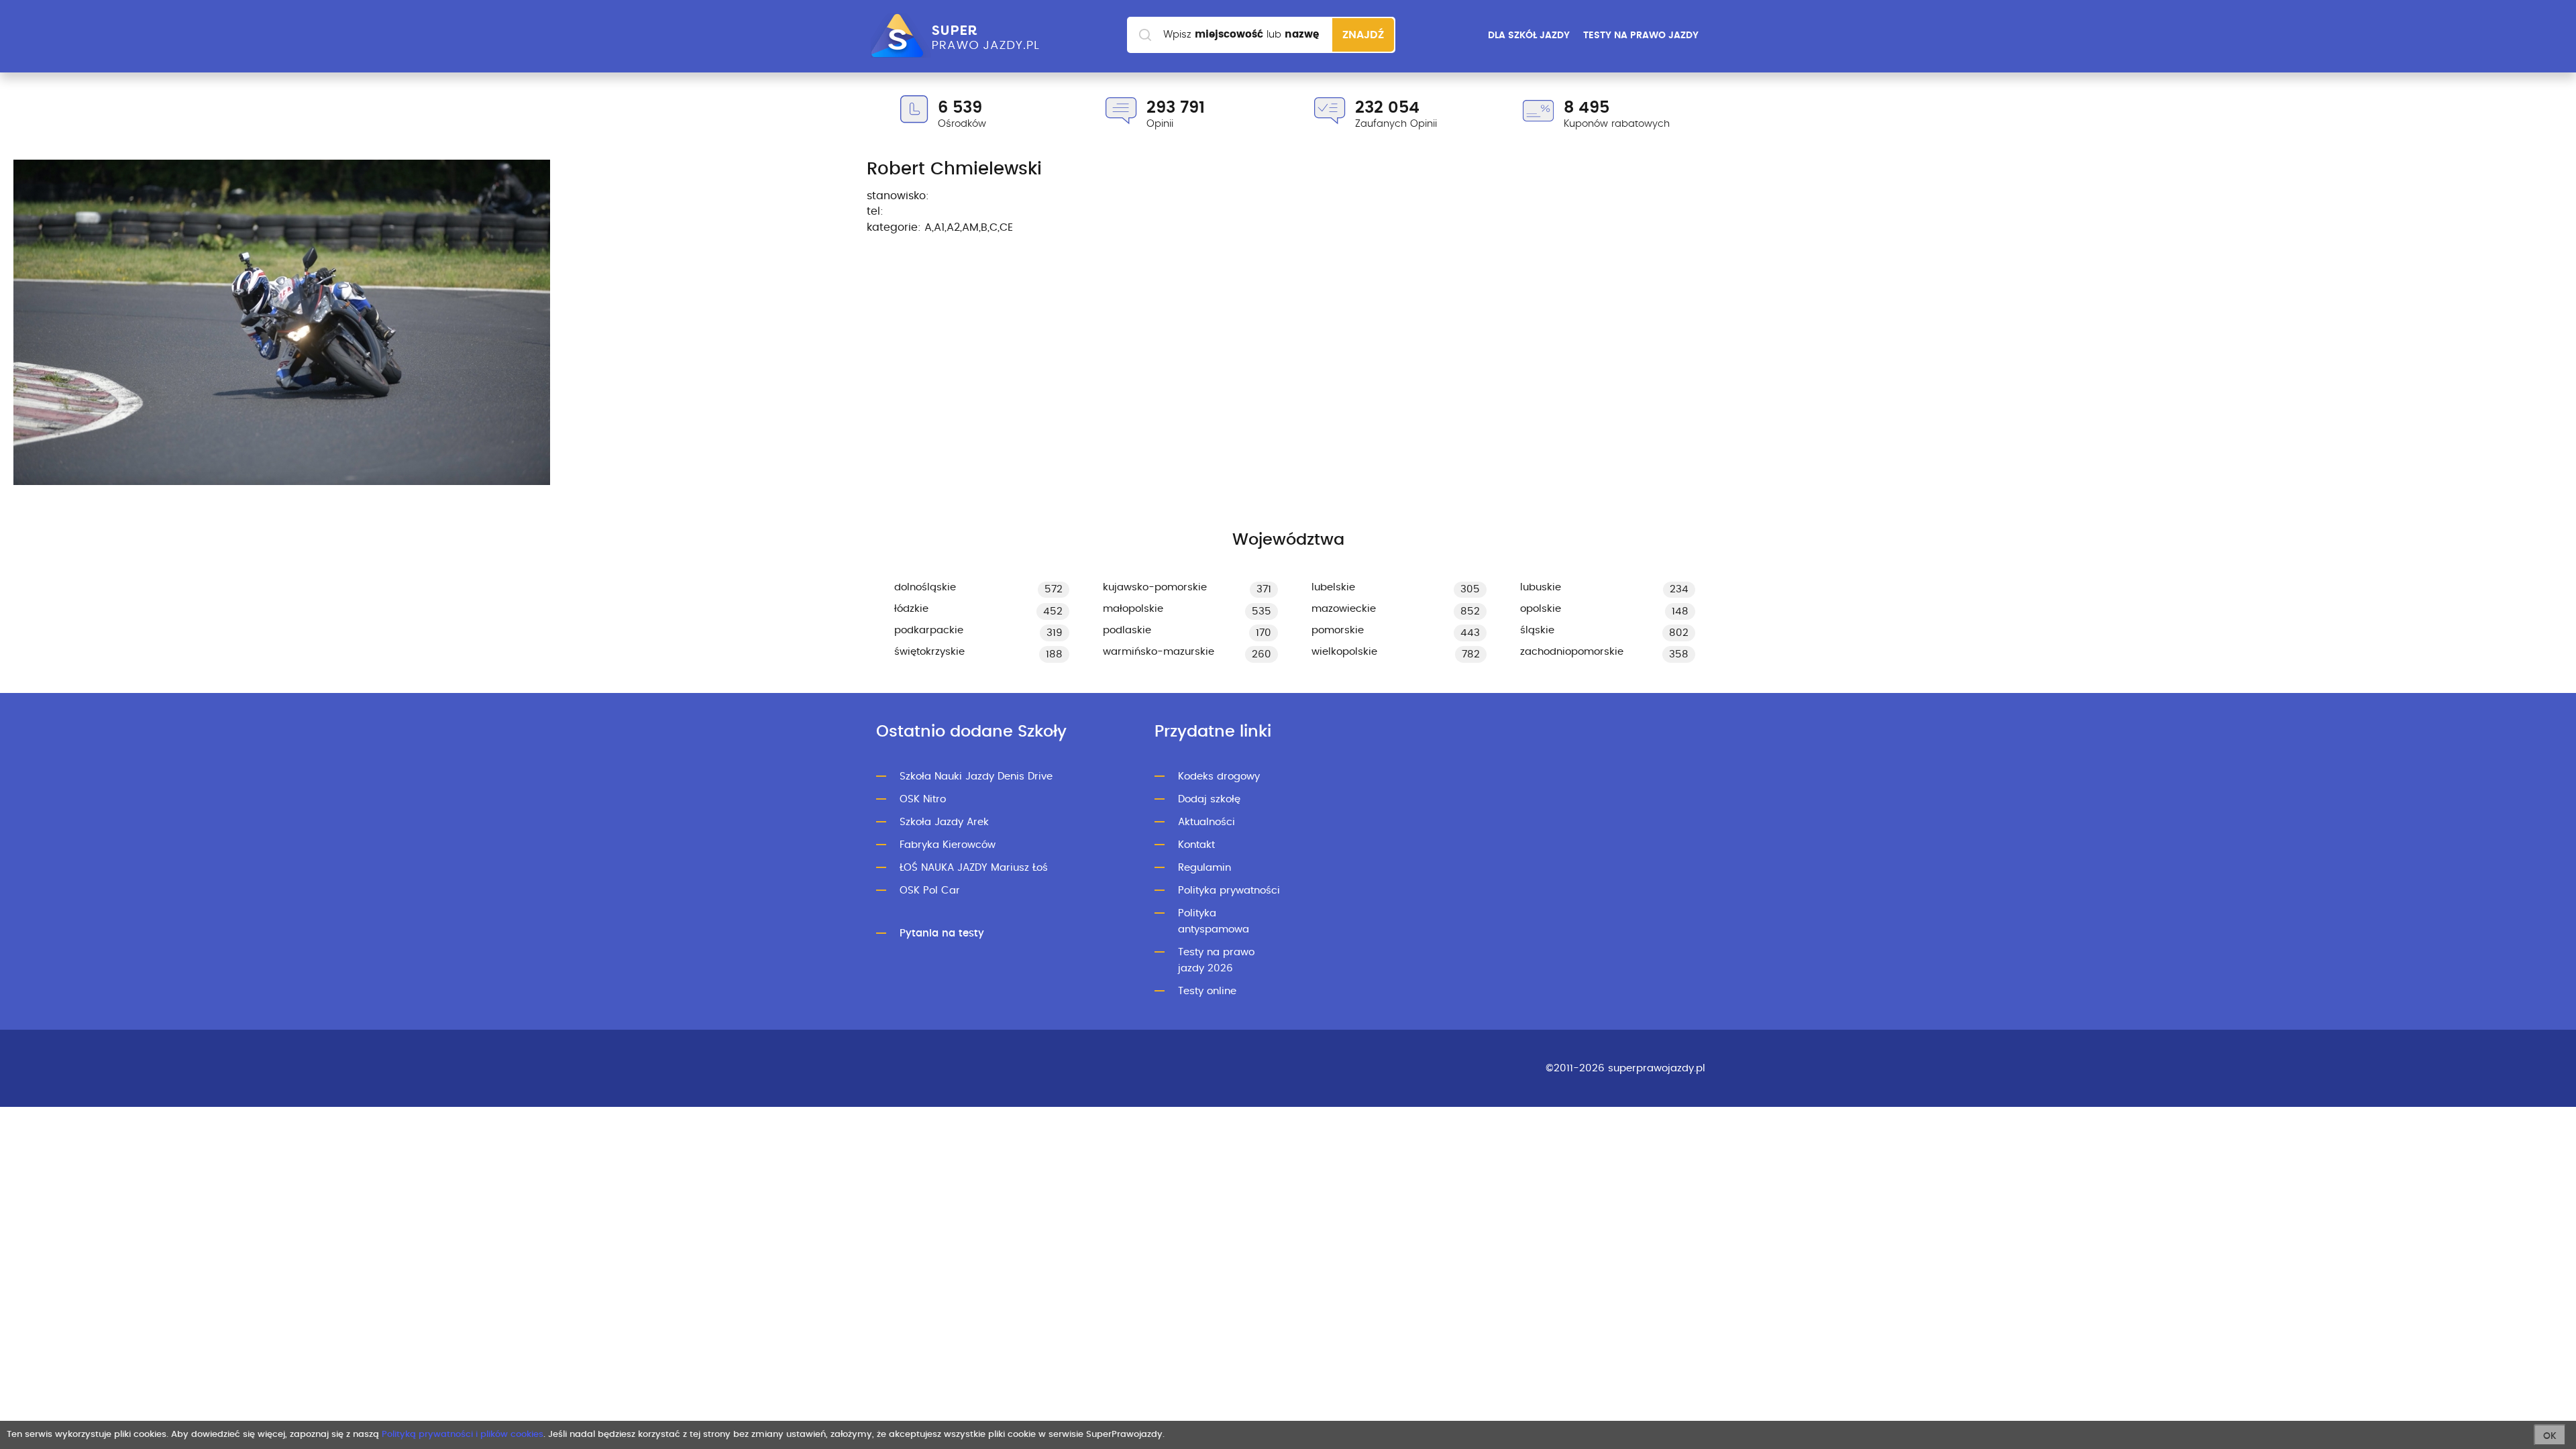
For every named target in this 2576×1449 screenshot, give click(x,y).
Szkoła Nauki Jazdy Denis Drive (976, 776)
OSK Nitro (923, 799)
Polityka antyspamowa (1214, 921)
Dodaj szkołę (1209, 799)
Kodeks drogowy (1219, 776)
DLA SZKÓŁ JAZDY (1529, 36)
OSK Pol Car (930, 891)
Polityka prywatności (1229, 891)
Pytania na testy (942, 933)
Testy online (1207, 991)
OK (2550, 1436)
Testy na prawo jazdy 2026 (1216, 960)
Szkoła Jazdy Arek (944, 822)
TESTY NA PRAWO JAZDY (1641, 36)
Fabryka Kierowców (948, 845)
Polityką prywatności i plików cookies (463, 1435)
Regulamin (1204, 868)
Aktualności (1206, 822)
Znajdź (1363, 35)
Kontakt (1196, 845)
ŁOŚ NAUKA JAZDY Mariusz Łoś (974, 868)
